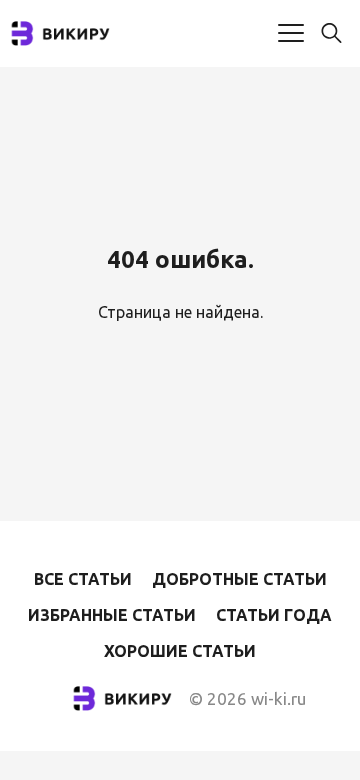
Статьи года (274, 615)
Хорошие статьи (180, 651)
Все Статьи (83, 579)
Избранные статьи (112, 615)
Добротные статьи (239, 579)
